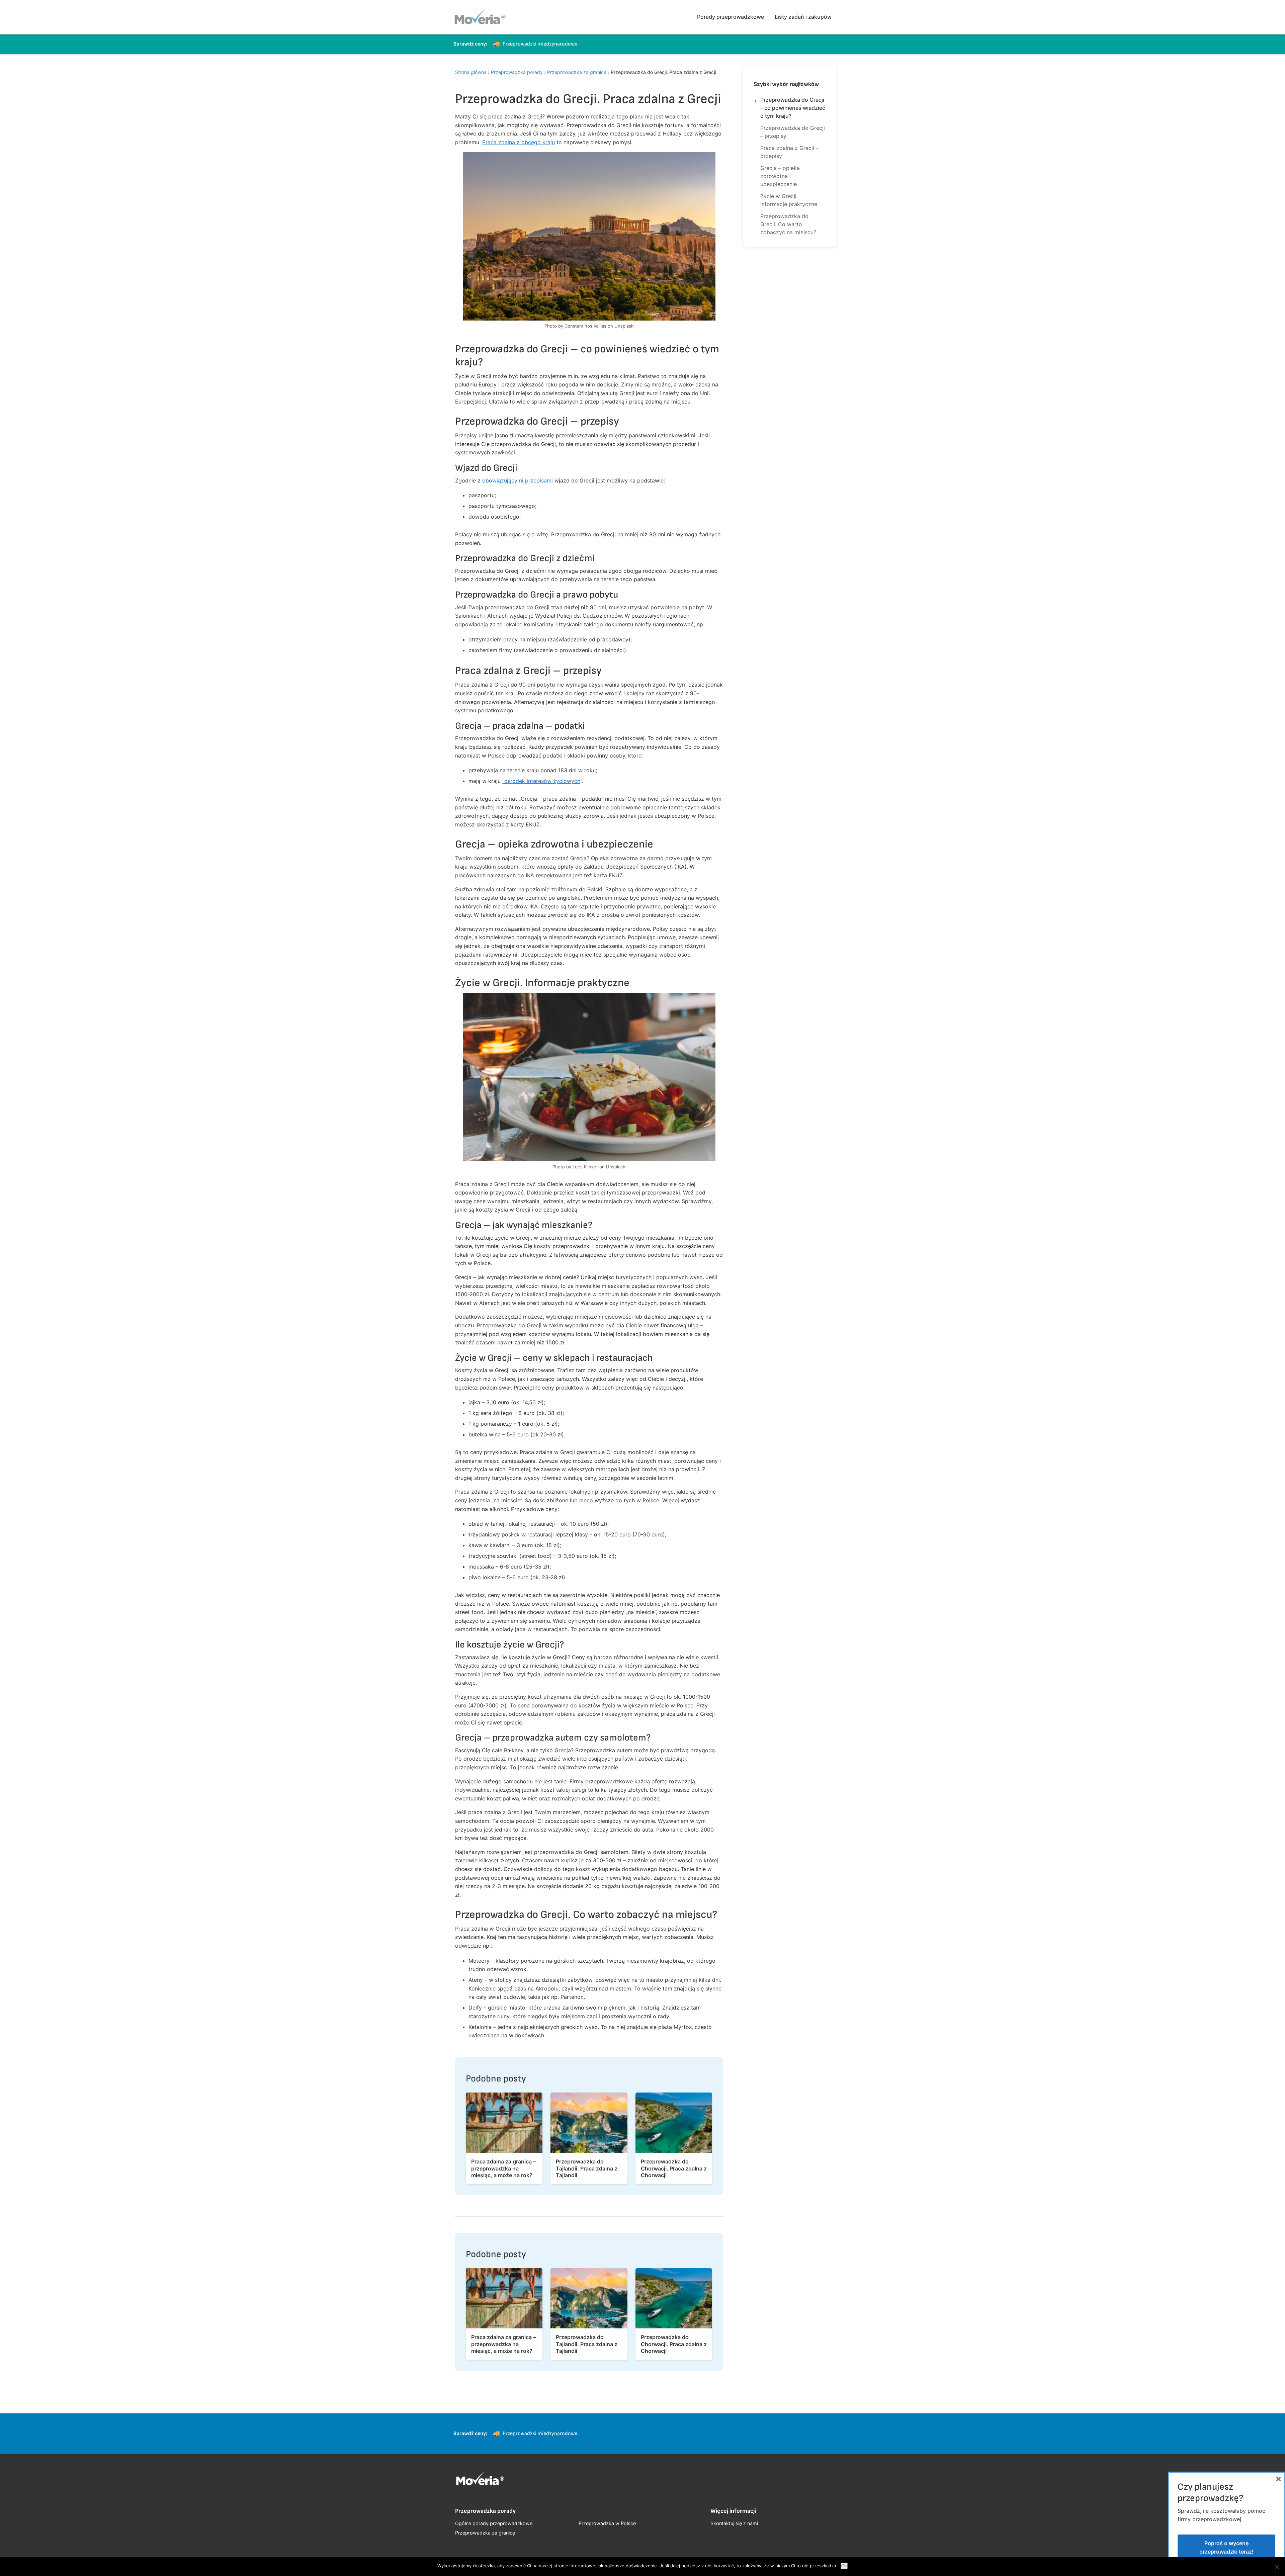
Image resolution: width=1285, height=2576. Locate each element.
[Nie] (1277, 2567)
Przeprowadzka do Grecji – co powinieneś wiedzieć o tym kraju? (793, 108)
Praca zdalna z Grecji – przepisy (789, 152)
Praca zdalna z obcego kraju (519, 142)
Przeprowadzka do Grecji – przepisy (793, 132)
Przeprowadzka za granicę (577, 72)
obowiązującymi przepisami (518, 480)
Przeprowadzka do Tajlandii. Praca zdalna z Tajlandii (587, 2168)
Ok (844, 2566)
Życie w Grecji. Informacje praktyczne (789, 200)
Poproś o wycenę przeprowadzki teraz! (1226, 2548)
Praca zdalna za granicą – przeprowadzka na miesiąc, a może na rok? (503, 2168)
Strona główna (471, 72)
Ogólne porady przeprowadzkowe (494, 2523)
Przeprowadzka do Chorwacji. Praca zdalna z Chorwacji (674, 2168)
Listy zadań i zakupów (803, 17)
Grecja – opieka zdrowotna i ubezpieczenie (780, 176)
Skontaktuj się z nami (734, 2523)
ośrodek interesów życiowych (542, 781)
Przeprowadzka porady (517, 72)
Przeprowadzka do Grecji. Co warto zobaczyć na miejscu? (788, 224)
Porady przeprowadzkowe (731, 17)
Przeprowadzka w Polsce (607, 2523)
